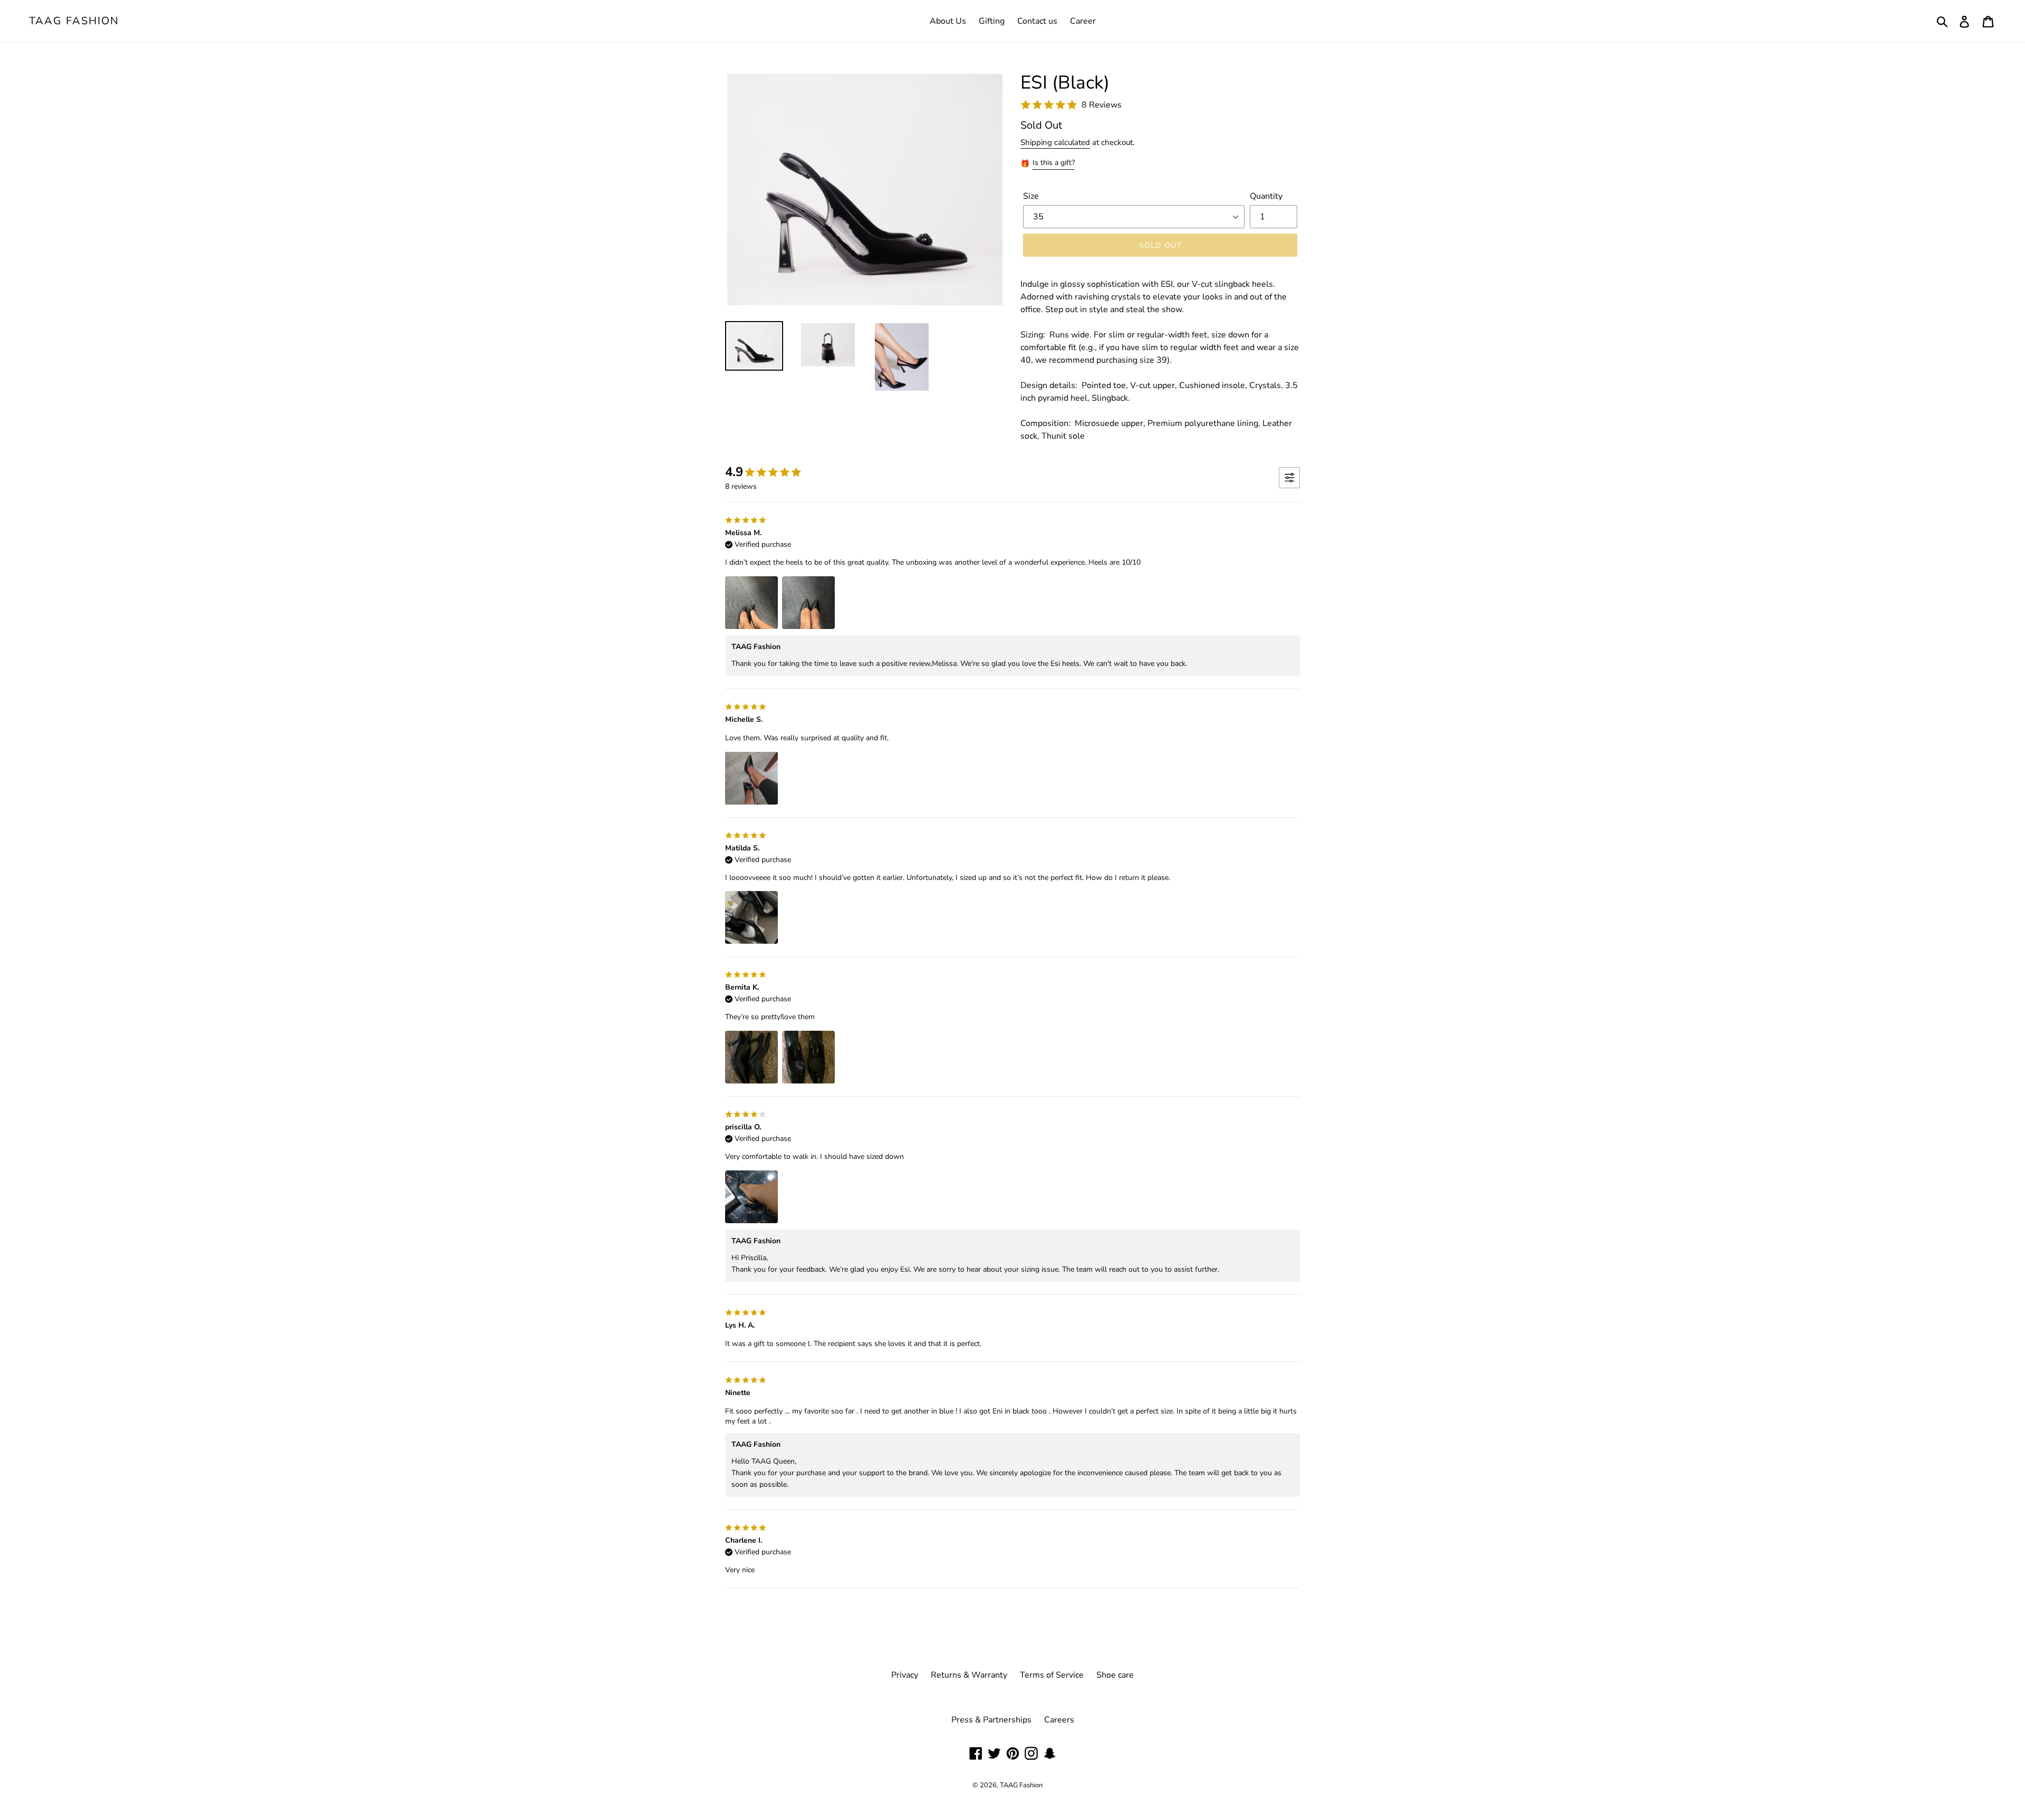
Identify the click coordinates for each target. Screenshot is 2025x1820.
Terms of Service (1052, 1675)
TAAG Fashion (74, 21)
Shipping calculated (1055, 142)
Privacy (905, 1675)
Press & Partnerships (991, 1720)
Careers (1059, 1720)
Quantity (1266, 196)
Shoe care (1115, 1675)
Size (1031, 196)
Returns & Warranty (969, 1675)
